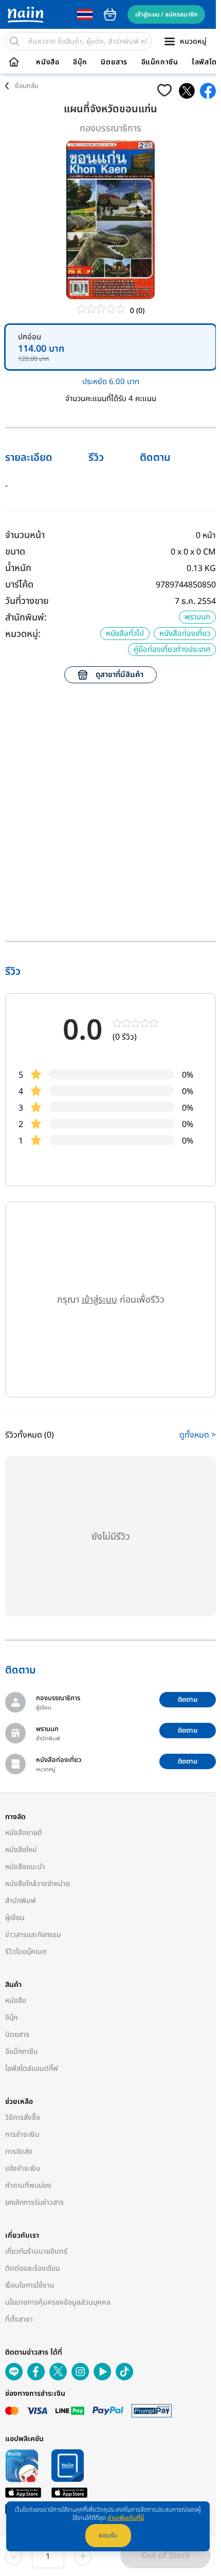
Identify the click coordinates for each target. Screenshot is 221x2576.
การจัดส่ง (19, 2151)
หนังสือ (48, 62)
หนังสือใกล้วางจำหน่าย (38, 1884)
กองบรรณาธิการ (110, 128)
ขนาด (15, 552)
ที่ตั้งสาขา (19, 2319)
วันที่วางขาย (27, 601)
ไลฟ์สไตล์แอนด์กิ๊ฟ (32, 2069)
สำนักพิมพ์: (26, 618)
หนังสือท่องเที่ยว (185, 634)
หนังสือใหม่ (21, 1850)
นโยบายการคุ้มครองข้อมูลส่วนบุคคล (58, 2302)
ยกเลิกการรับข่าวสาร (34, 2202)
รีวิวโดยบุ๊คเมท (26, 1952)
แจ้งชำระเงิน (23, 2168)
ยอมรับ (108, 2535)
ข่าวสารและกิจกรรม (33, 1935)
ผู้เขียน (15, 1918)
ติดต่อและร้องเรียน (33, 2268)
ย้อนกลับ (27, 86)
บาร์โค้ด (19, 585)
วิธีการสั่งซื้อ (23, 2117)
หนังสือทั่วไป (125, 634)
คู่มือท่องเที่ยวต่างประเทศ (172, 650)
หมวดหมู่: (23, 634)
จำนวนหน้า (25, 535)
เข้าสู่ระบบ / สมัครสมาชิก (166, 14)
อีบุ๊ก (80, 62)
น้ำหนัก (18, 568)
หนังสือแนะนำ (25, 1867)
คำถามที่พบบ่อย (28, 2185)
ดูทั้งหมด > (198, 1435)
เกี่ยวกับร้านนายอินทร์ (36, 2251)
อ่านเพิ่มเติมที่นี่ (126, 2518)
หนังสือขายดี (24, 1833)
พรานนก (197, 617)
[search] (14, 41)
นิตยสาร (114, 62)
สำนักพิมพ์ (21, 1901)
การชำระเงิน (22, 2134)
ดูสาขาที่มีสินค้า (119, 675)
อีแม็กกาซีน (160, 62)
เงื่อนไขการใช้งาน (30, 2285)
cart (110, 14)
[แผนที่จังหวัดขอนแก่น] (187, 91)
